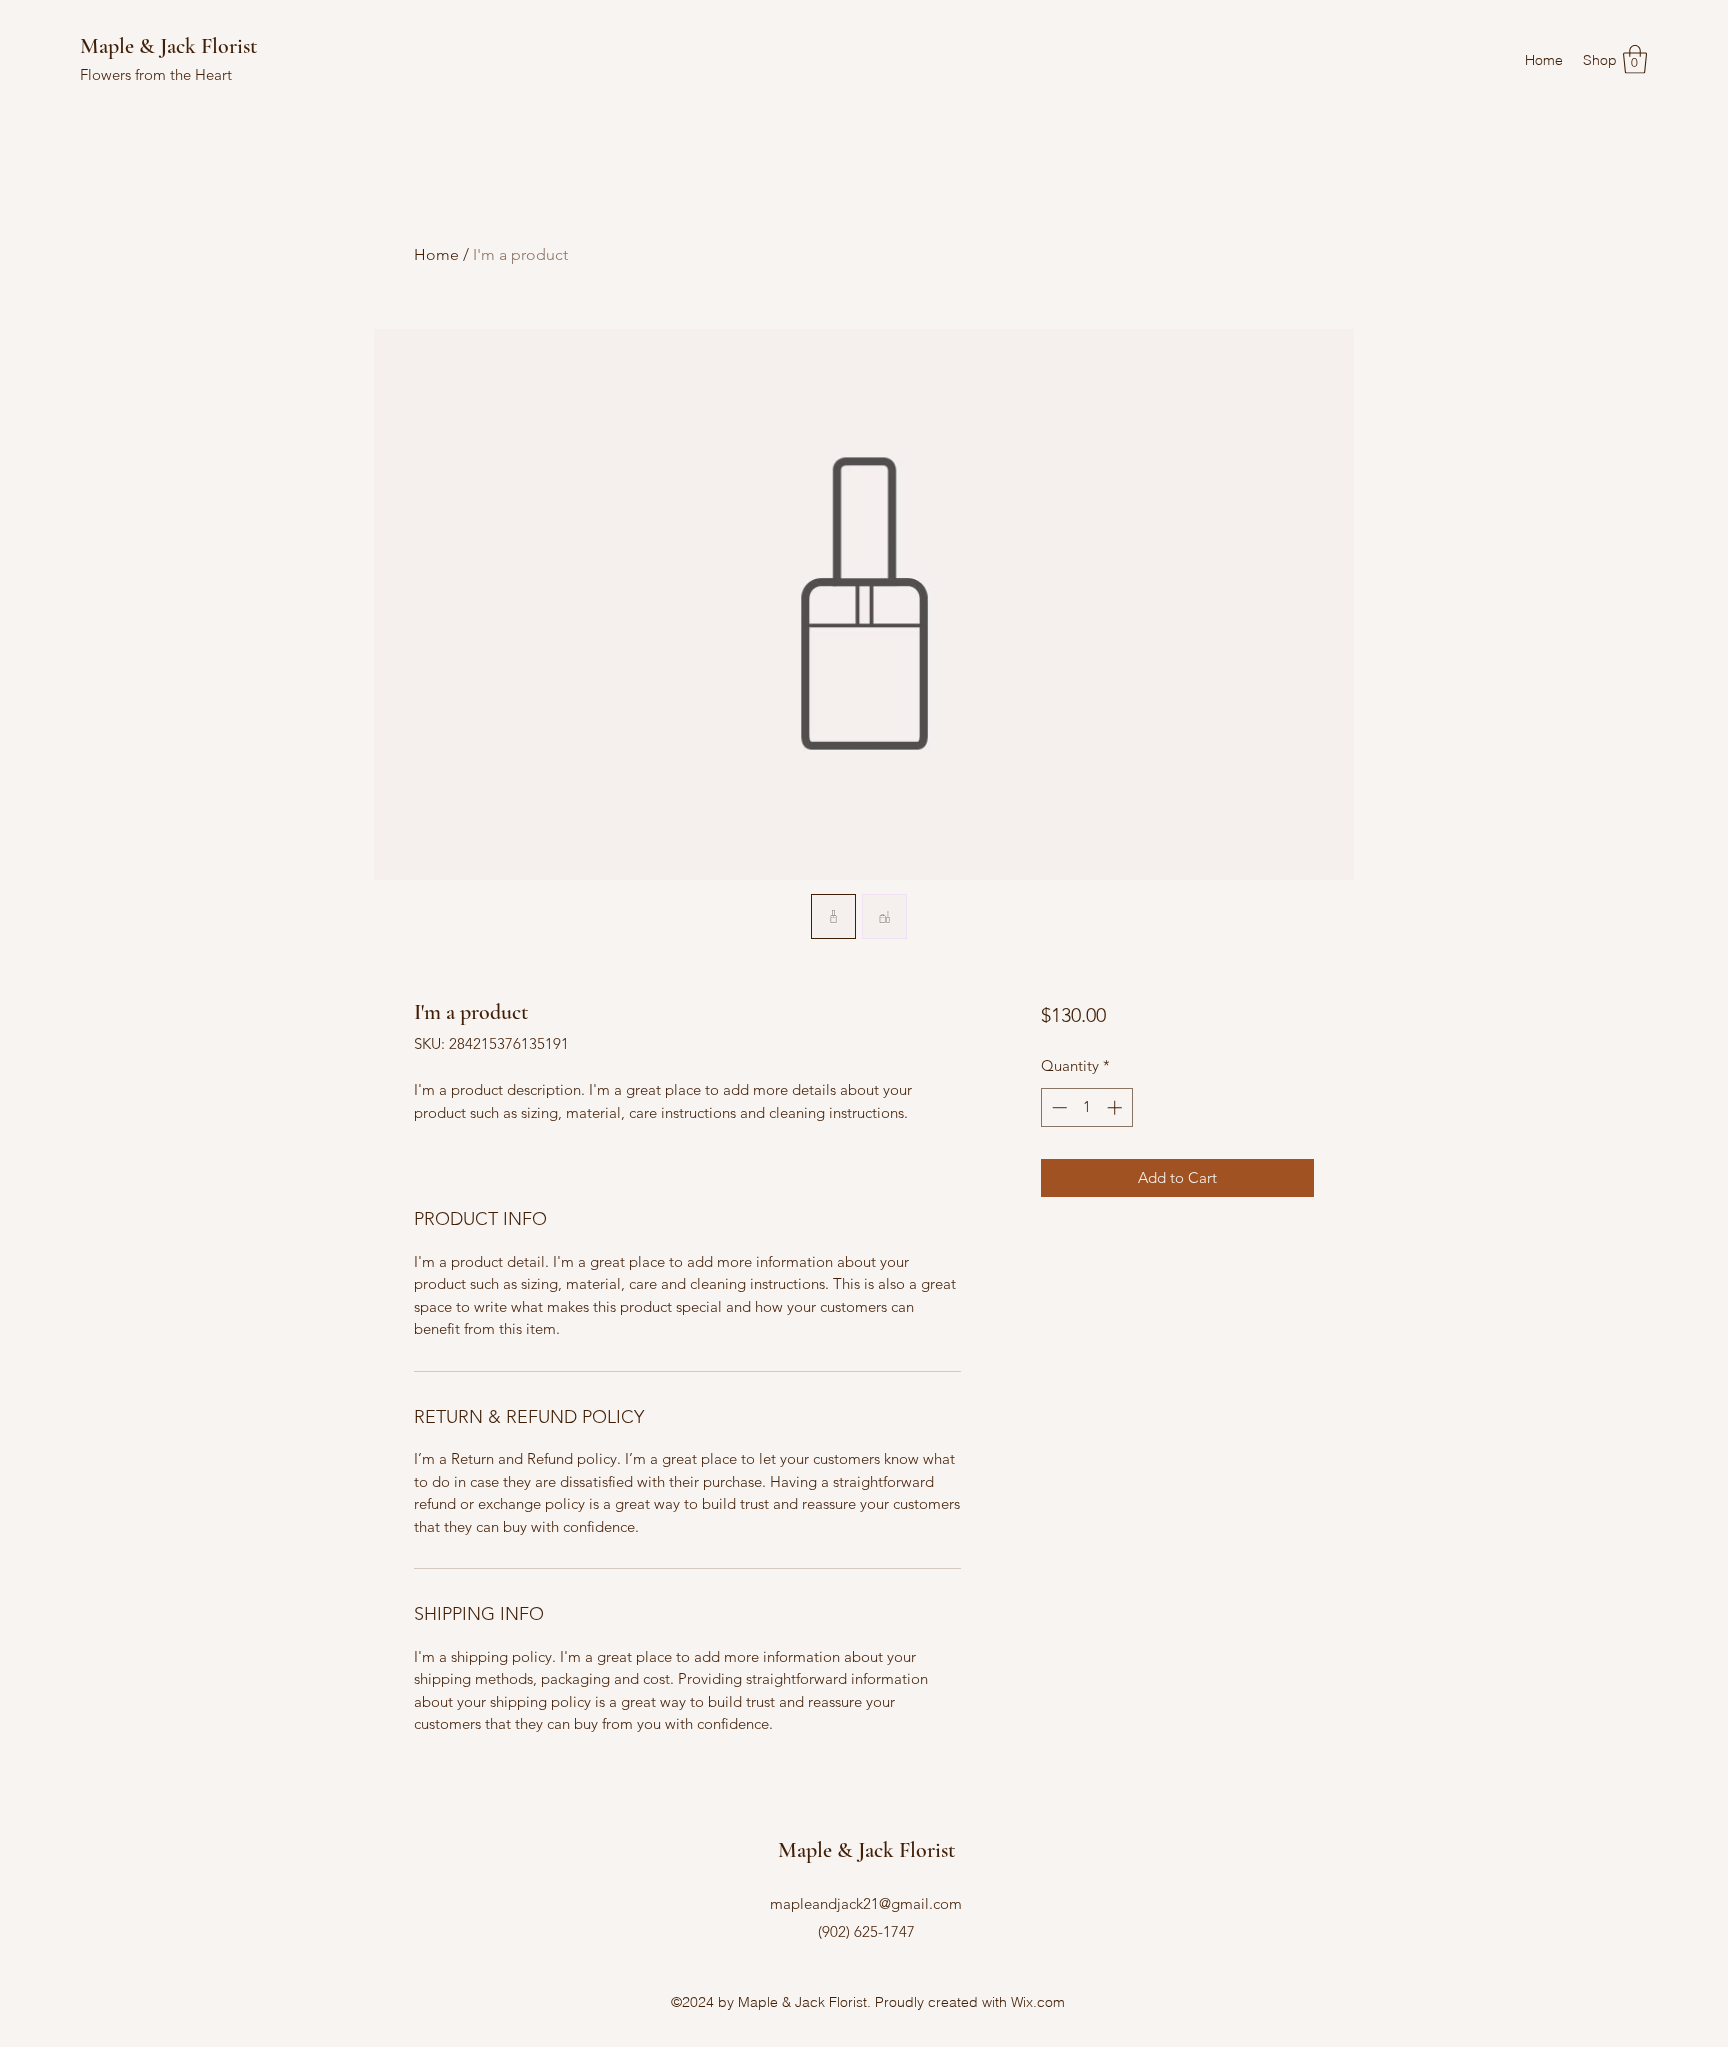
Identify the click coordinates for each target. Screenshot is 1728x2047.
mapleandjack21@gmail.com (866, 1903)
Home (436, 254)
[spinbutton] (1086, 1107)
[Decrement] (1057, 1107)
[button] (1635, 59)
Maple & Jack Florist (168, 46)
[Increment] (1116, 1107)
